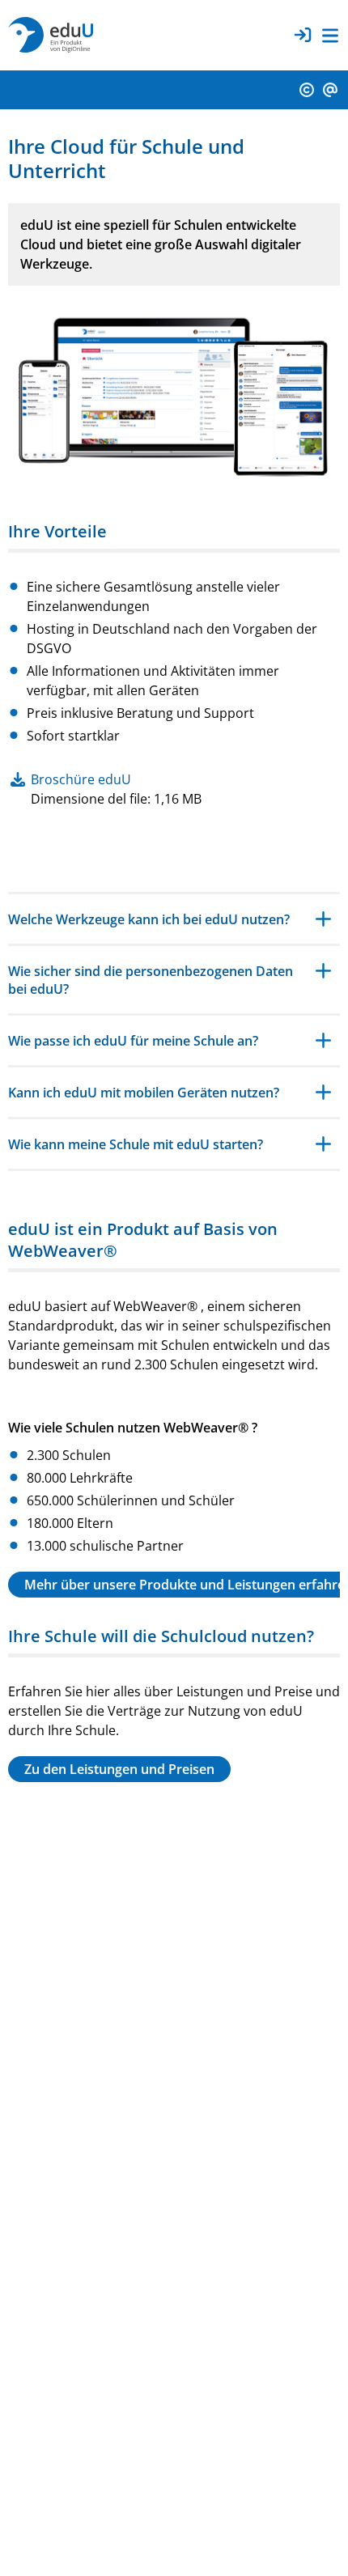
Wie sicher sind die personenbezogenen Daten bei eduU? (151, 980)
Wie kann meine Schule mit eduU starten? (136, 1144)
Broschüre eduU (81, 779)
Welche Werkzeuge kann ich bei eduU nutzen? (149, 919)
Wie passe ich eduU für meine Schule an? (133, 1041)
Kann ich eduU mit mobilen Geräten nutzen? (144, 1093)
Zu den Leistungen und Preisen (119, 1769)
